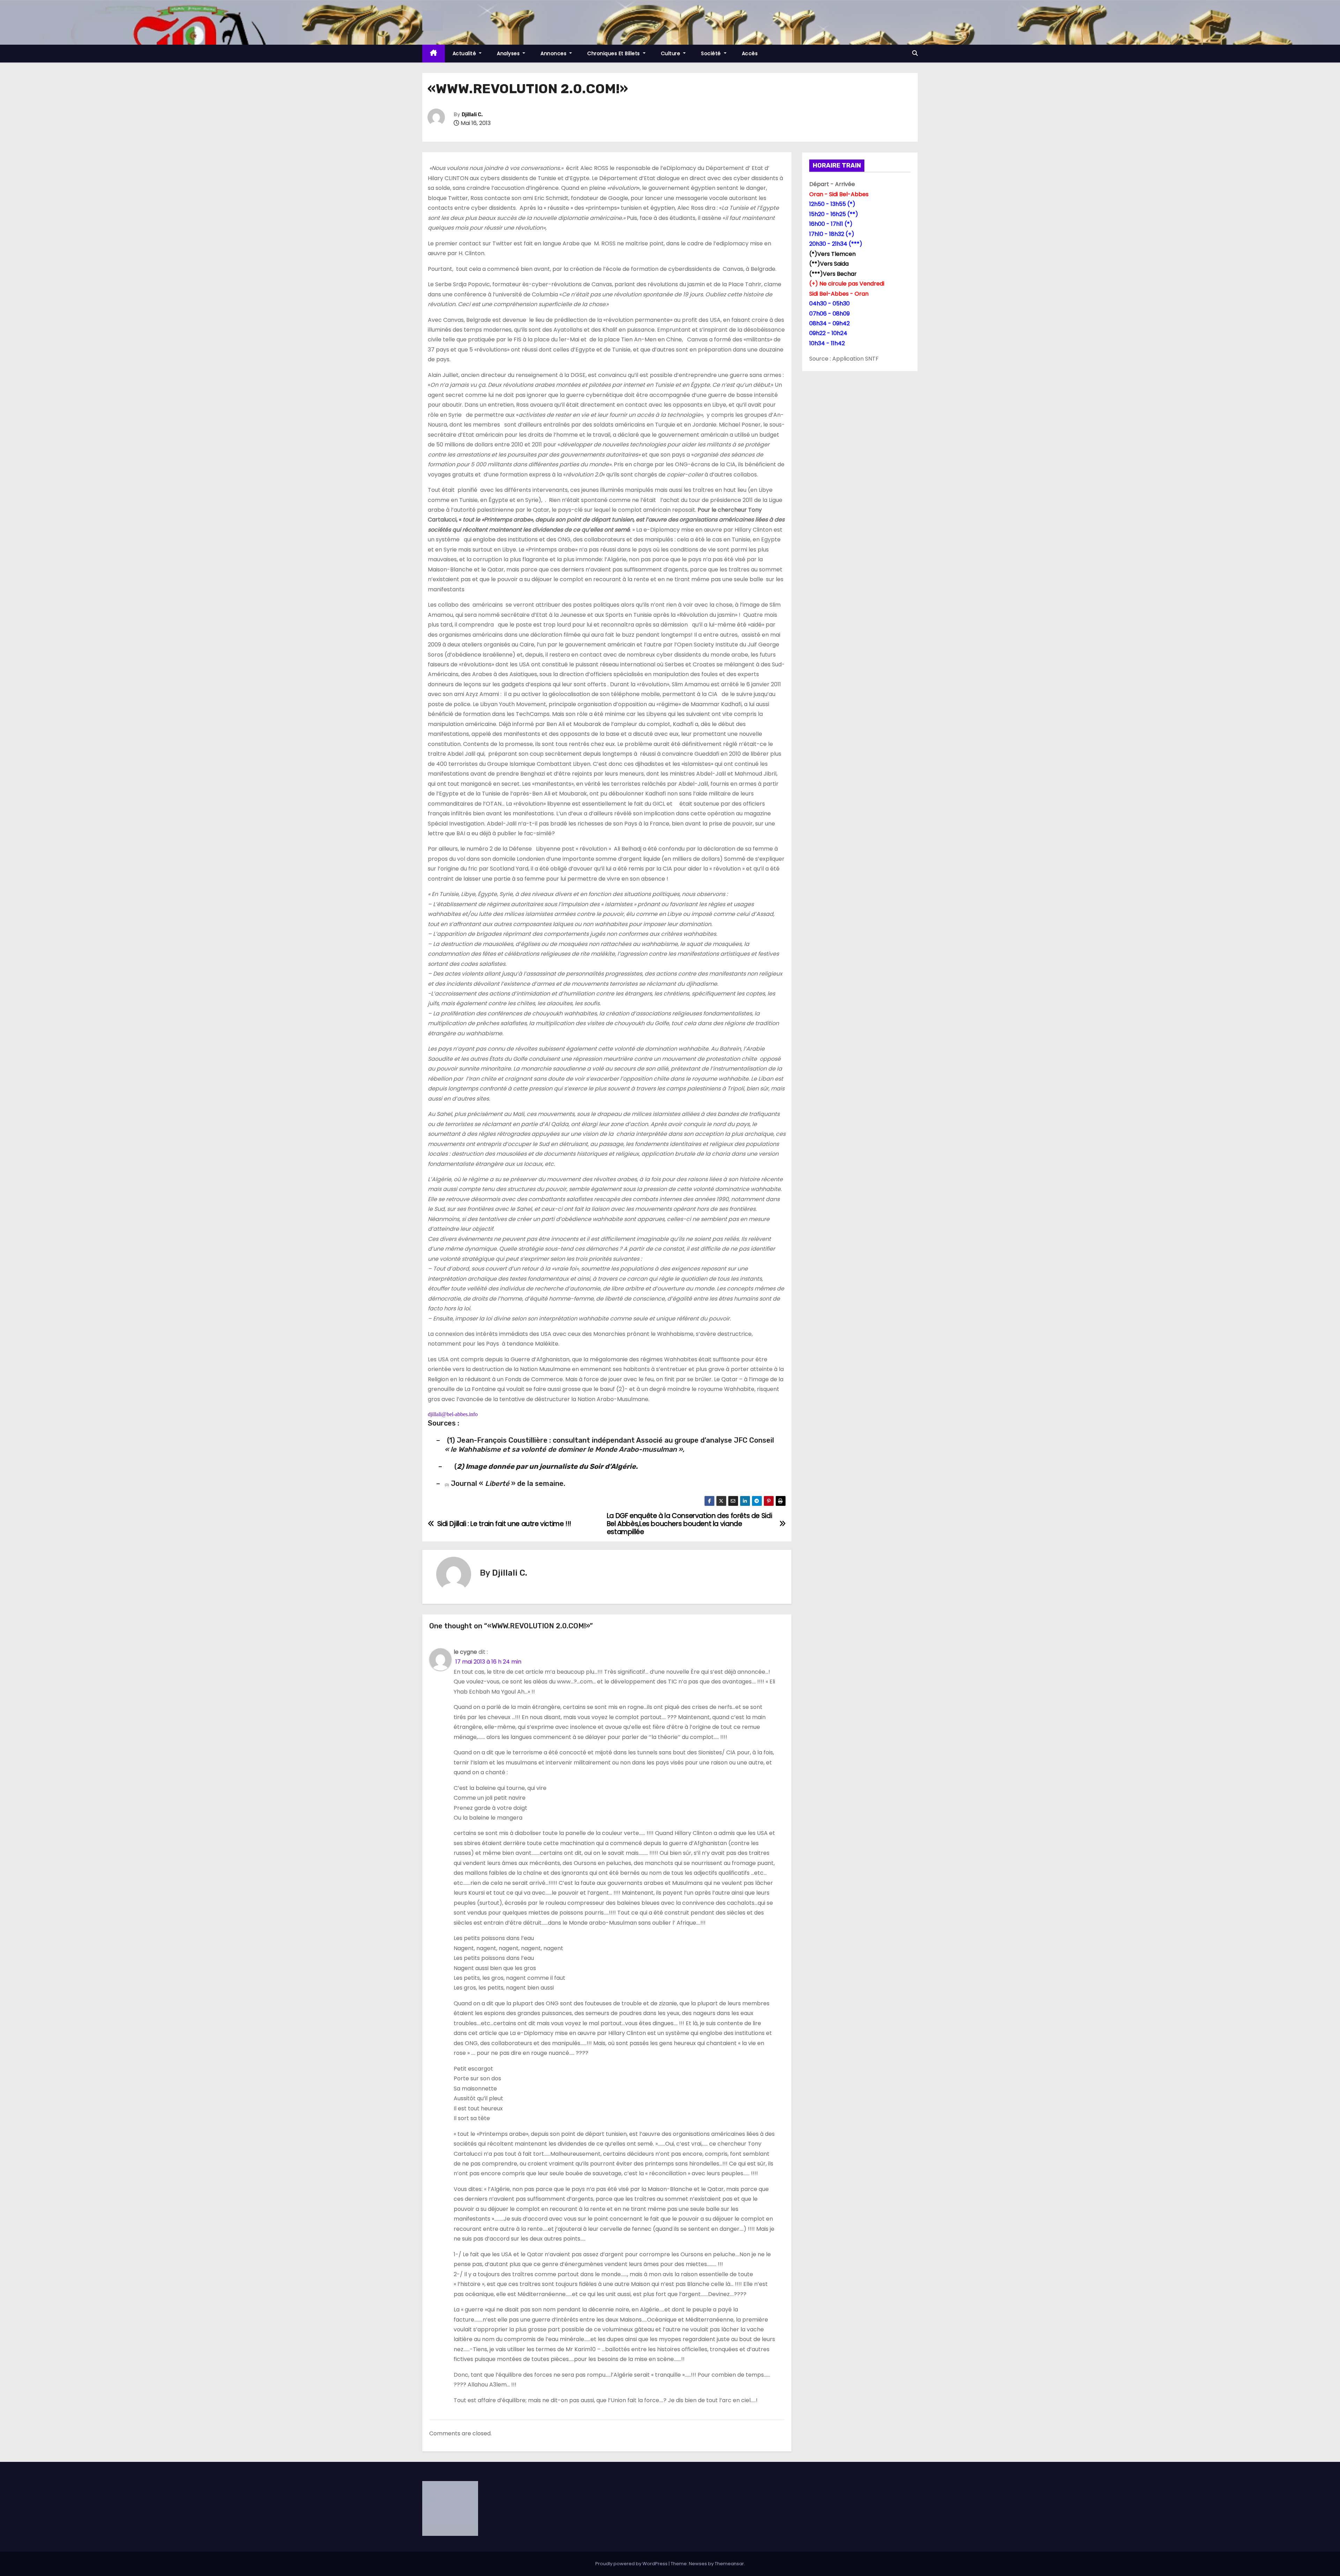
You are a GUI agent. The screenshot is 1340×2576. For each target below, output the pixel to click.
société (712, 53)
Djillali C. (472, 115)
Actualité (465, 53)
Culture (671, 53)
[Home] (434, 54)
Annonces (554, 53)
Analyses (509, 53)
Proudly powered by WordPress (632, 2564)
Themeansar (729, 2564)
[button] (915, 53)
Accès (750, 53)
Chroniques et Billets (614, 53)
